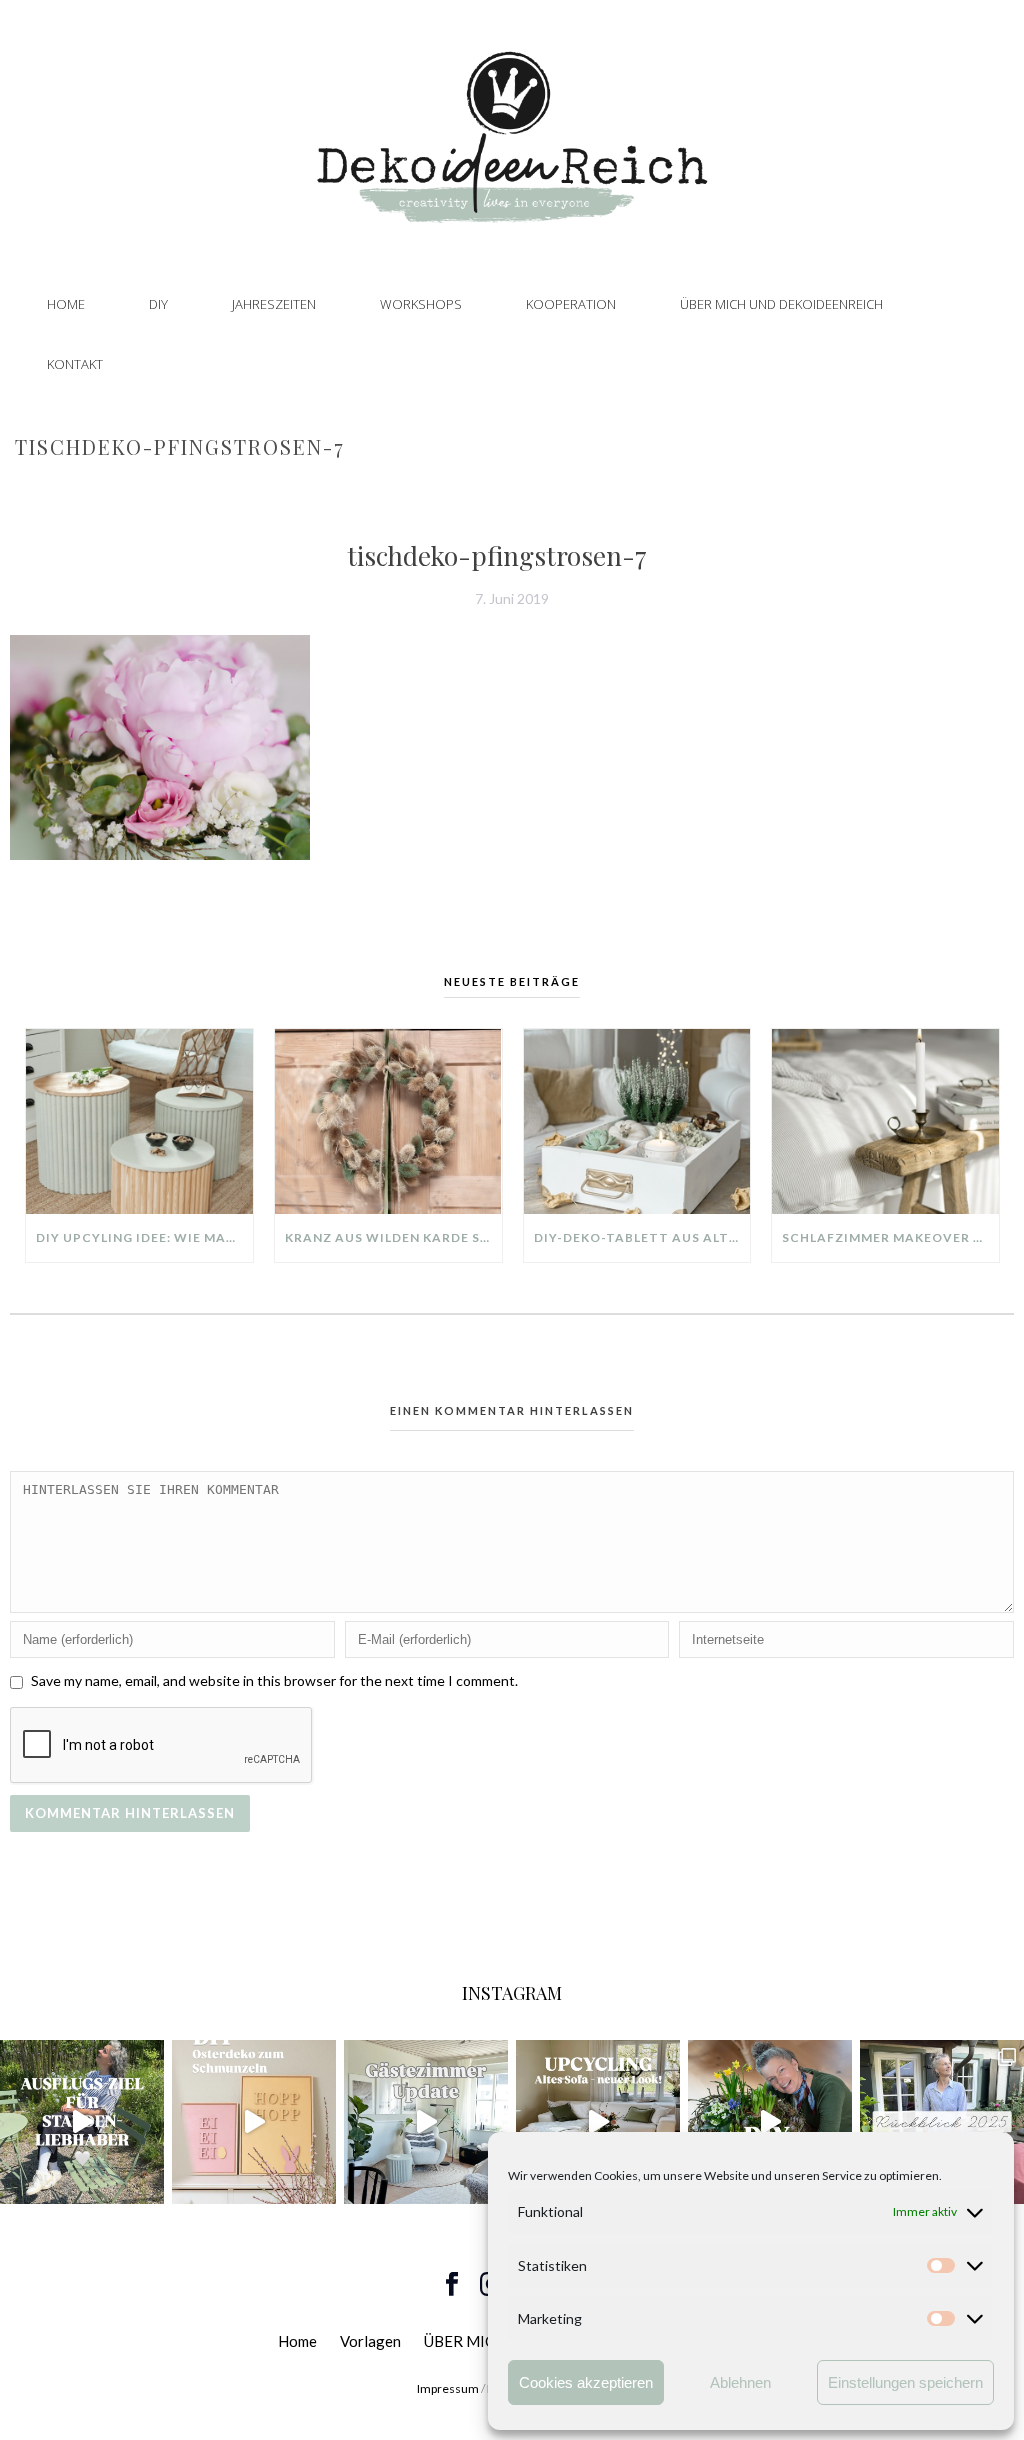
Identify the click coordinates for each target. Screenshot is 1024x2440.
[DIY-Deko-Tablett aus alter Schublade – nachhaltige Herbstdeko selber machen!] (637, 1121)
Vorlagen (370, 2341)
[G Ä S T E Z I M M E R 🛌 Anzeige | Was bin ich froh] (426, 2122)
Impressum (448, 2388)
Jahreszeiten (274, 304)
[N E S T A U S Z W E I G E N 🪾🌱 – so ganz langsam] (770, 2122)
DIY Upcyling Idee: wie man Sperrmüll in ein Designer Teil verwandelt (144, 1237)
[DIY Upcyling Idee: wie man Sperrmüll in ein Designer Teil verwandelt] (139, 1121)
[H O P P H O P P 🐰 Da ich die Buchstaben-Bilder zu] (254, 2122)
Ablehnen (740, 2382)
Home (66, 304)
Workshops (421, 304)
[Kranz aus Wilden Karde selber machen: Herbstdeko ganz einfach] (388, 1121)
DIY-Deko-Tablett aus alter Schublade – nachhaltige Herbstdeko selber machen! (642, 1237)
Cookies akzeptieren (586, 2382)
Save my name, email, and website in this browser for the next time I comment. (274, 1680)
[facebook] (452, 2285)
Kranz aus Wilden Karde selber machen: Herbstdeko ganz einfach (393, 1237)
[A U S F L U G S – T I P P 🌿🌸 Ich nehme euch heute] (82, 2122)
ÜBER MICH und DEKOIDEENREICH (781, 304)
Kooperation (571, 304)
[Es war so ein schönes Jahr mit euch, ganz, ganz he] (942, 2122)
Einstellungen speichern (905, 2382)
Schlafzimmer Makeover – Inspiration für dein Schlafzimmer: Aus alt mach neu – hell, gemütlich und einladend (890, 1237)
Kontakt (75, 364)
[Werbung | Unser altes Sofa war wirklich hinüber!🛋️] (598, 2122)
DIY (158, 304)
